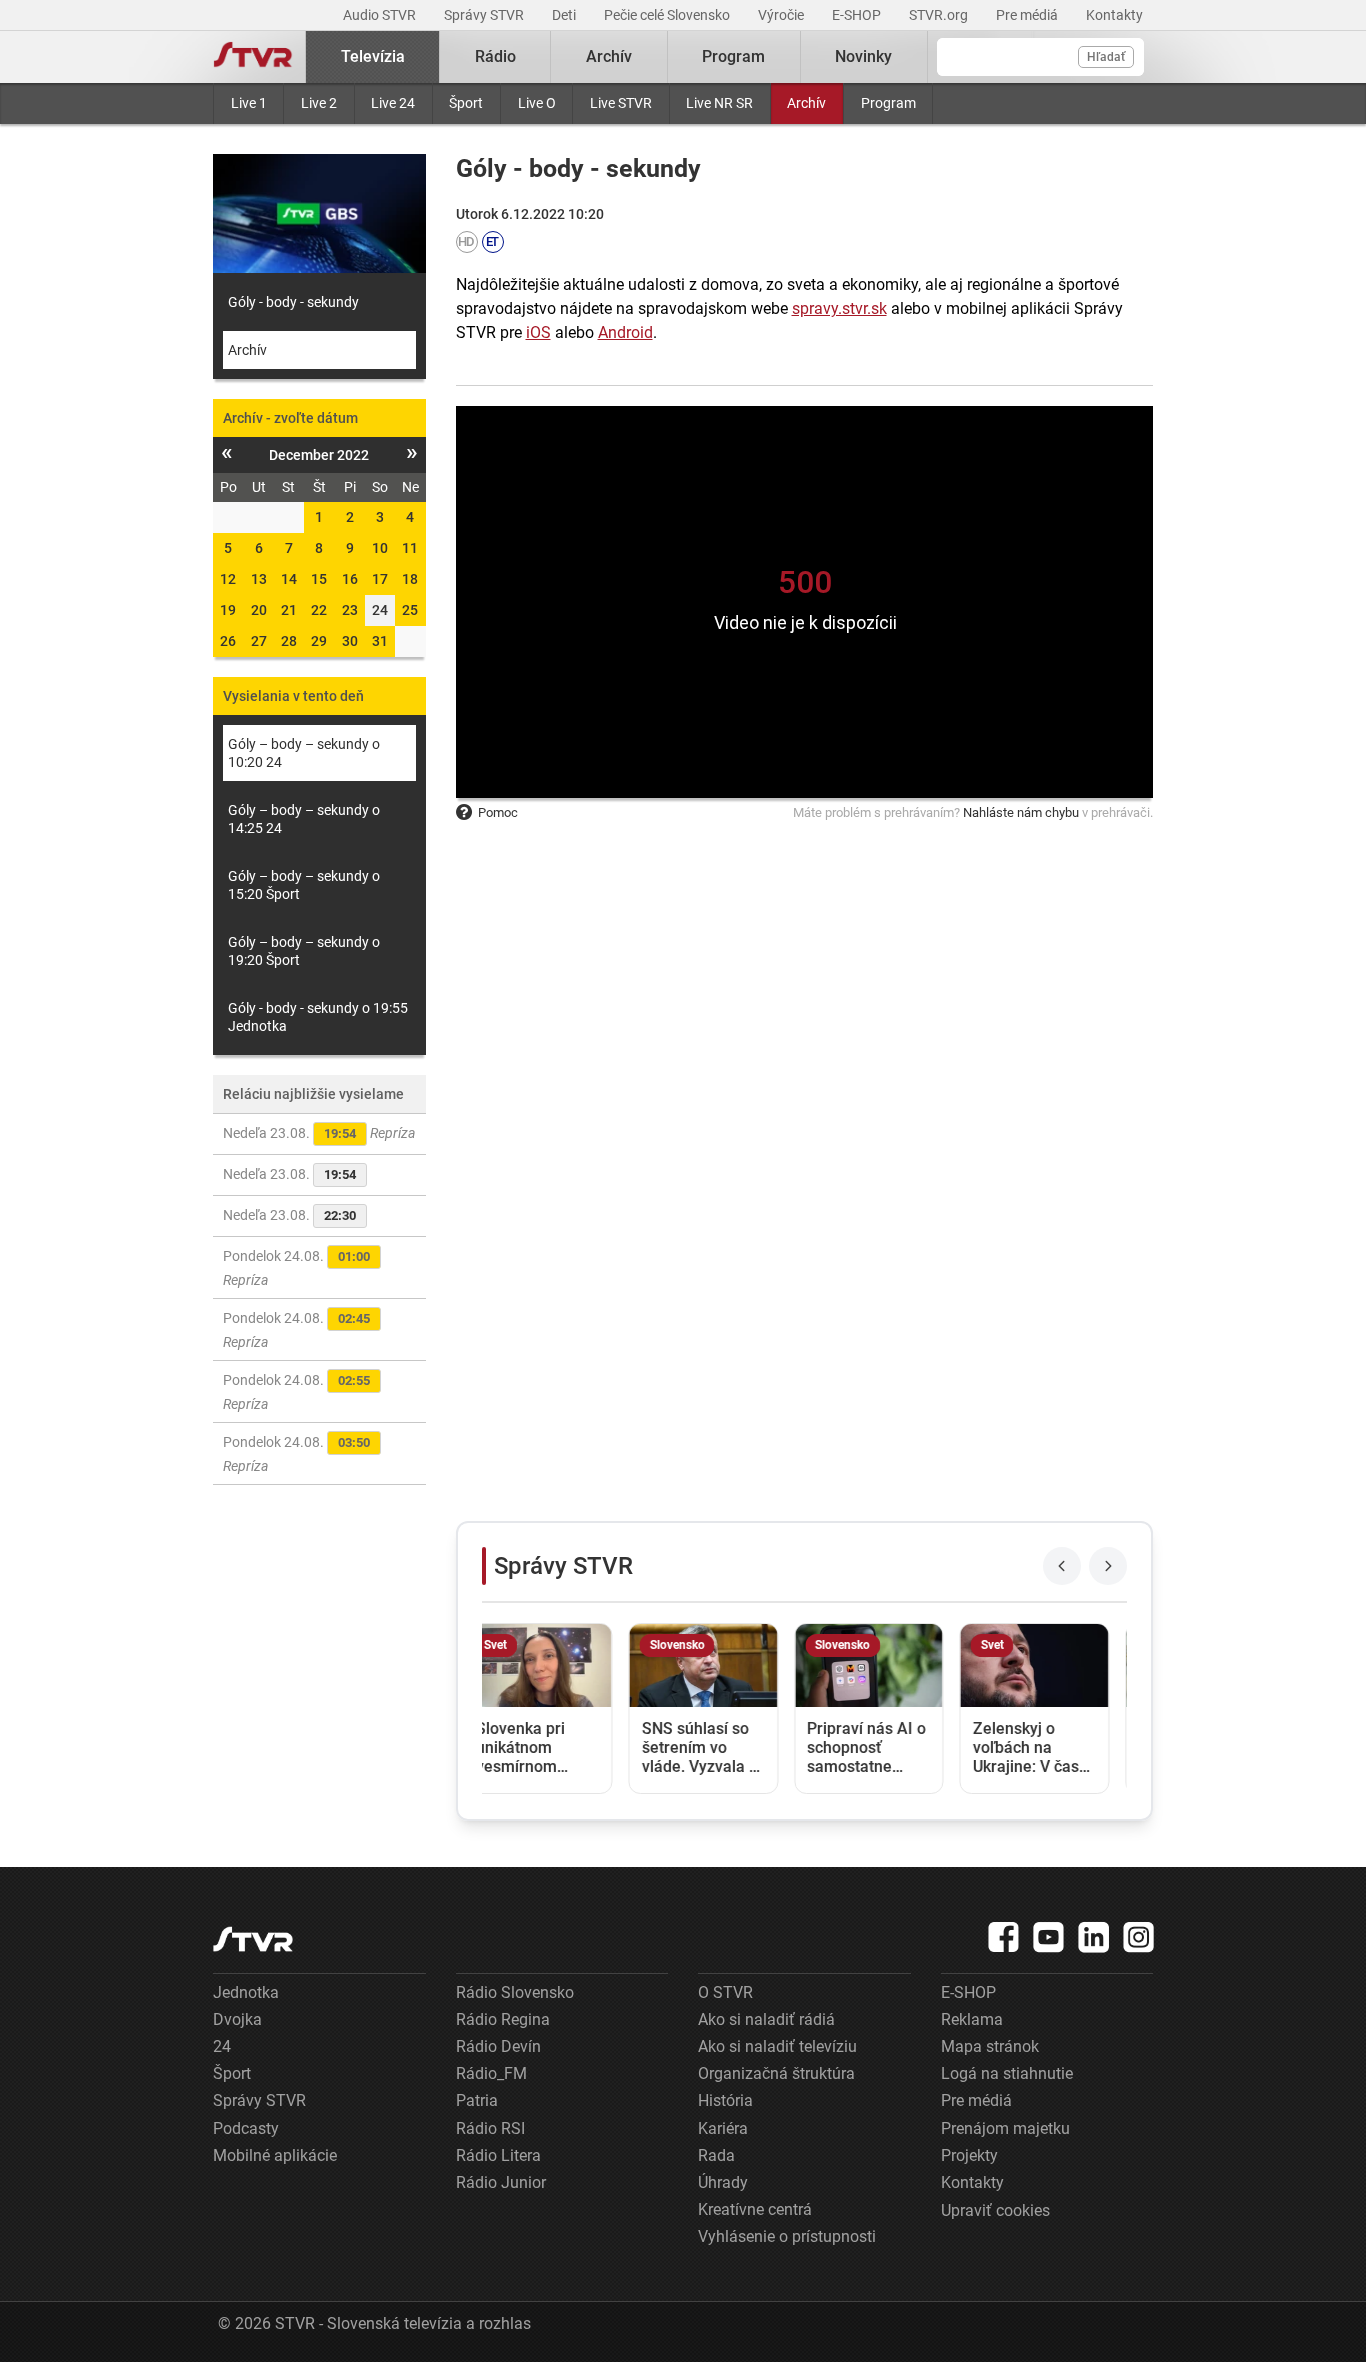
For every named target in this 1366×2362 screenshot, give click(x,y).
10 (380, 548)
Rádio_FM (491, 2073)
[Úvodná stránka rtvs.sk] (253, 57)
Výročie (782, 15)
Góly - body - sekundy (293, 302)
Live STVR (621, 103)
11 (410, 548)
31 (380, 641)
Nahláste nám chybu (1021, 812)
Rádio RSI (490, 2128)
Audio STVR (381, 15)
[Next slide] (1108, 1566)
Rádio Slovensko (515, 1992)
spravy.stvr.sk (839, 308)
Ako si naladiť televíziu (777, 2046)
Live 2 (319, 103)
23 (350, 610)
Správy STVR (485, 15)
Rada (716, 2155)
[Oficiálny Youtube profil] (1049, 1937)
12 (228, 579)
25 (410, 610)
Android (625, 332)
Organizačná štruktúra (776, 2073)
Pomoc (498, 812)
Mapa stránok (990, 2046)
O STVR (725, 1992)
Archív (806, 103)
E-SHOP (858, 15)
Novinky (863, 56)
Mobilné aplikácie (275, 2155)
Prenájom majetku (1005, 2128)
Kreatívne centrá (755, 2209)
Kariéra (723, 2128)
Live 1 (249, 103)
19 (228, 610)
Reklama (972, 2019)
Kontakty (1114, 15)
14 (289, 579)
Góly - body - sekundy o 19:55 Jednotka (318, 1017)
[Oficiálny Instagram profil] (1139, 1937)
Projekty (969, 2155)
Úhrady (723, 2182)
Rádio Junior (501, 2182)
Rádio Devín (498, 2046)
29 (319, 641)
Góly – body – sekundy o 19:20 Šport (304, 951)
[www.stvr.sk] (253, 1939)
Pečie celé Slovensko (668, 15)
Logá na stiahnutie (1007, 2073)
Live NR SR (719, 103)
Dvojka (237, 2019)
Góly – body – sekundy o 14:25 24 (304, 819)
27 (259, 641)
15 (319, 579)
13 (259, 579)
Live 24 (393, 103)
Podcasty (246, 2128)
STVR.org (940, 15)
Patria (477, 2100)
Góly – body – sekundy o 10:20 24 (304, 753)
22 (319, 610)
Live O (537, 103)
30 (350, 641)
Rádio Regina (503, 2019)
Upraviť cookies (995, 2210)
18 (410, 579)
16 (350, 579)
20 (259, 610)
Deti (565, 15)
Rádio (495, 56)
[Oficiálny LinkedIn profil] (1094, 1937)
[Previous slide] (1062, 1566)
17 (380, 579)
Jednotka (246, 1992)
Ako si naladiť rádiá (766, 2019)
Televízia (373, 56)
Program (888, 103)
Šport (466, 103)
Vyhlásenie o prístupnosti (787, 2236)
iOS (538, 332)
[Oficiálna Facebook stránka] (1004, 1937)
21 (289, 610)
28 (289, 641)
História (725, 2100)
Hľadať (1106, 57)
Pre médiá (1028, 15)
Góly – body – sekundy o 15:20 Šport (304, 885)
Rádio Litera (498, 2155)
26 (228, 641)
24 (222, 2046)
